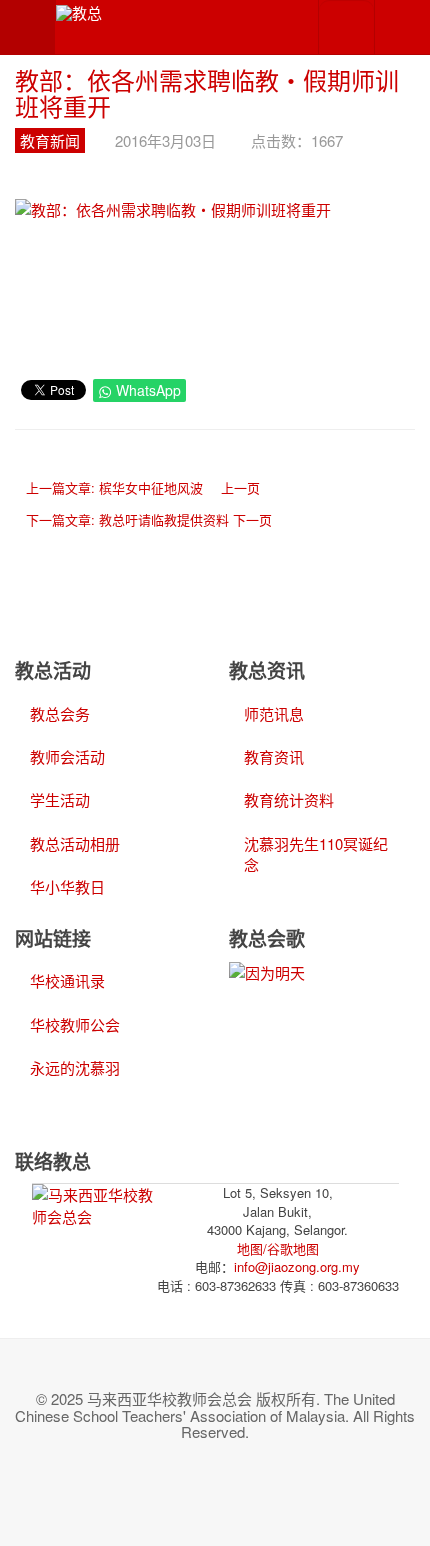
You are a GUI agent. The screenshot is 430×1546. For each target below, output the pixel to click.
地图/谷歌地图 (278, 1248)
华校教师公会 (75, 1024)
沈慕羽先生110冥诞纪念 (316, 854)
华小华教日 (67, 886)
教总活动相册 (75, 843)
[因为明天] (267, 970)
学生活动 (60, 799)
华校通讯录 (67, 980)
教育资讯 (274, 756)
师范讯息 (274, 713)
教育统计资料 (289, 799)
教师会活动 (67, 756)
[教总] (79, 12)
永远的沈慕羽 (75, 1067)
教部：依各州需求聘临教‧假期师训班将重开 (207, 92)
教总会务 (60, 713)
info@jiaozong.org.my (297, 1266)
